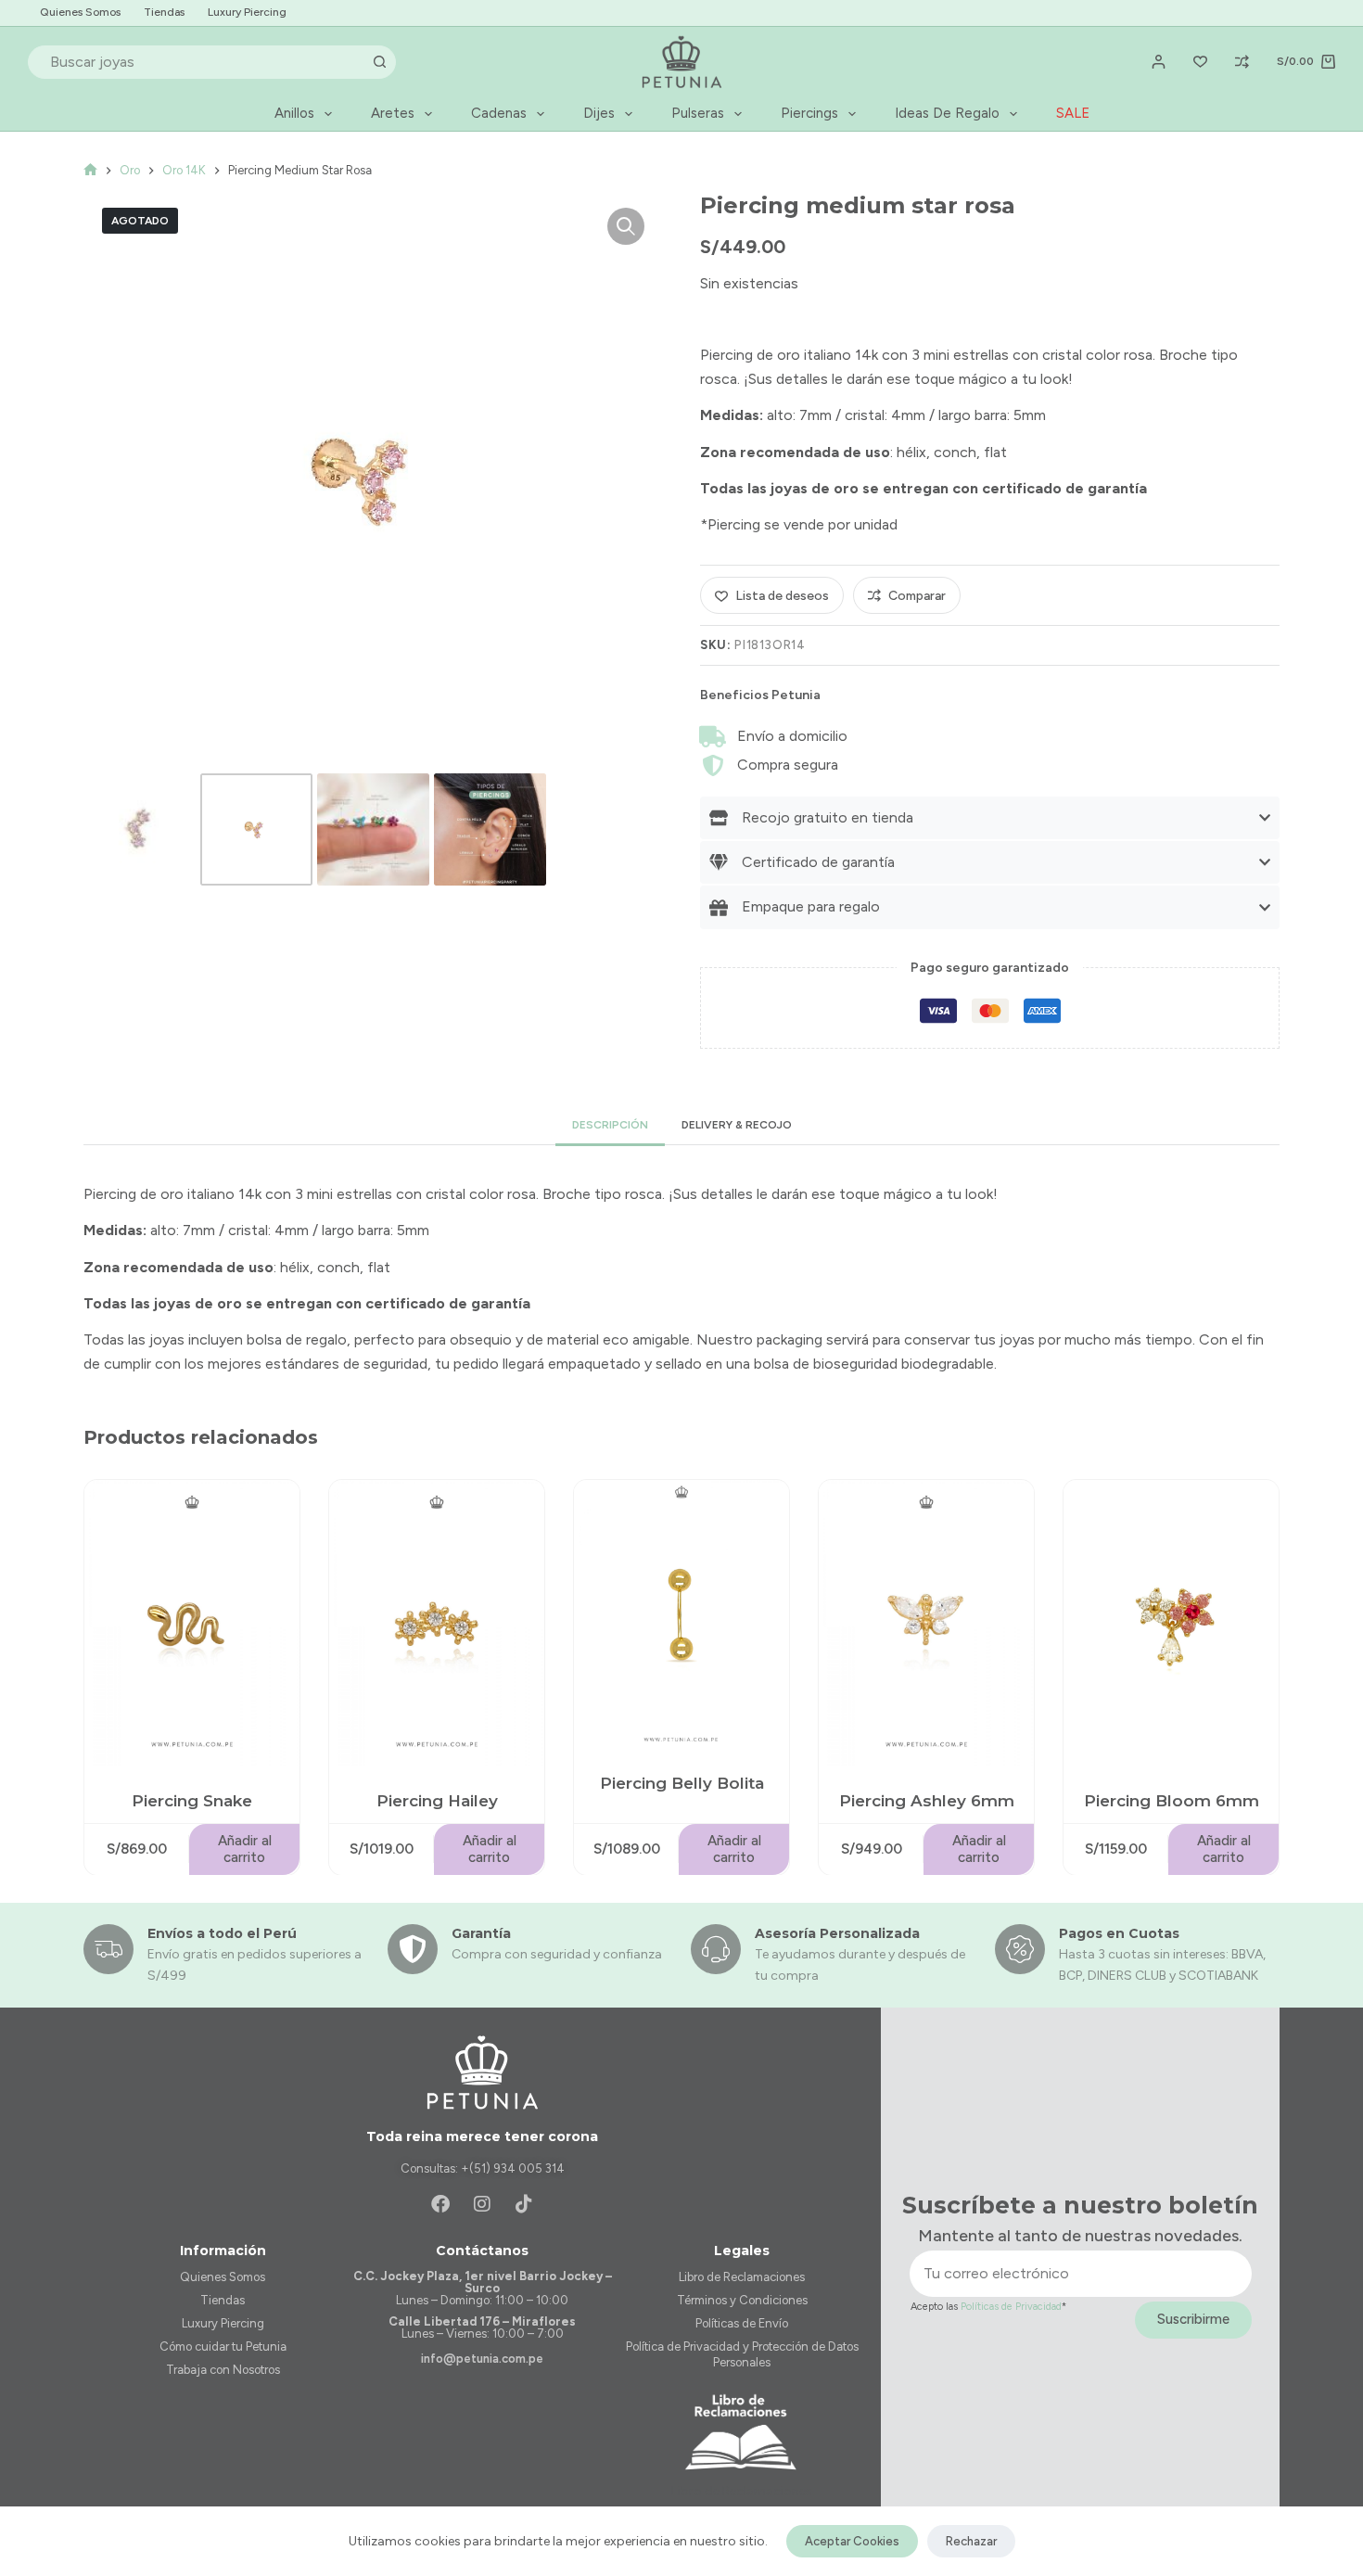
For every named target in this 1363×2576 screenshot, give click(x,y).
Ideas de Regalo (947, 113)
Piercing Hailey (437, 1801)
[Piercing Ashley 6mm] (926, 1623)
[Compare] (1242, 62)
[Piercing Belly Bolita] (681, 1614)
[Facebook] (440, 2204)
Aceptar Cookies (852, 2541)
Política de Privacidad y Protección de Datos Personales (742, 2354)
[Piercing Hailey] (437, 1623)
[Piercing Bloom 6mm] (1171, 1623)
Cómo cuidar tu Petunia (223, 2346)
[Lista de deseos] (1200, 62)
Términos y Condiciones (742, 2300)
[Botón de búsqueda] (379, 62)
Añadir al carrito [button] (245, 1849)
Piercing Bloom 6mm (1172, 1801)
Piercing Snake (192, 1801)
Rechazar (971, 2541)
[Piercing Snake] (192, 1623)
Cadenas (499, 113)
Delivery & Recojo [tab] (737, 1125)
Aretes (393, 113)
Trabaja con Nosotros (223, 2370)
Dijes (599, 113)
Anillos (294, 113)
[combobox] (196, 62)
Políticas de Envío (742, 2323)
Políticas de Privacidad (1011, 2307)
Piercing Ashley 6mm (927, 1801)
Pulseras (698, 113)
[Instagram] (482, 2204)
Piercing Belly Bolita (682, 1783)
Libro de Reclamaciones (742, 2277)
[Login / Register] (1159, 62)
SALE (1073, 113)
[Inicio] (90, 170)
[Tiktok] (524, 2204)
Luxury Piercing (247, 12)
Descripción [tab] (610, 1125)
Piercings (809, 113)
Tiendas (164, 12)
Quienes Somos (80, 12)
